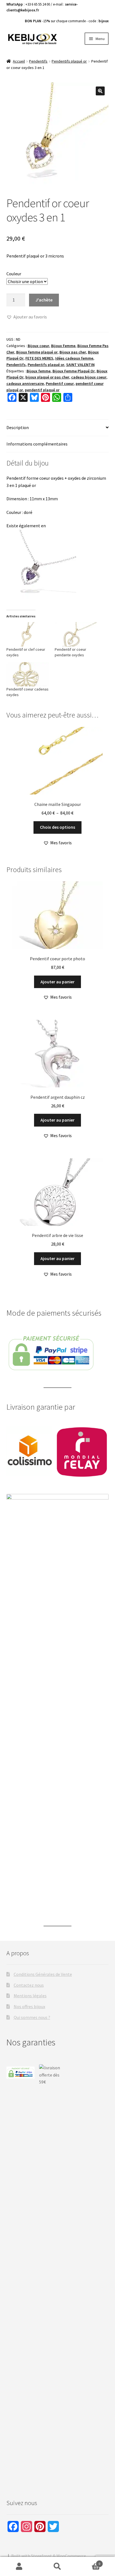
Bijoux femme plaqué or (37, 352)
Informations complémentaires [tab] (37, 444)
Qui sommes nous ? (32, 2017)
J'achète (44, 300)
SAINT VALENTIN (80, 365)
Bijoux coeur (38, 346)
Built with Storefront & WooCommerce (49, 2556)
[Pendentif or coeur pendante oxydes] (76, 634)
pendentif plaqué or (42, 390)
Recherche (57, 2567)
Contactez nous (29, 1985)
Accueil (19, 61)
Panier (89, 2562)
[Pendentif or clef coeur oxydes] (28, 634)
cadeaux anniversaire (25, 383)
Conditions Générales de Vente (43, 1974)
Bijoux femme (39, 371)
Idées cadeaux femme (74, 358)
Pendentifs (38, 61)
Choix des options (57, 827)
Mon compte (19, 2567)
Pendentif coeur (60, 383)
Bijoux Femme (63, 346)
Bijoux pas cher (73, 352)
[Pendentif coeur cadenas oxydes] (28, 674)
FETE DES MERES (39, 358)
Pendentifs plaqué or (69, 61)
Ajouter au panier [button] (57, 982)
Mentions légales (30, 1996)
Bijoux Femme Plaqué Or (74, 371)
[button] (100, 91)
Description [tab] (18, 427)
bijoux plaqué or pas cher (47, 377)
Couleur (14, 274)
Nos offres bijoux (29, 2006)
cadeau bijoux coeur (89, 377)
